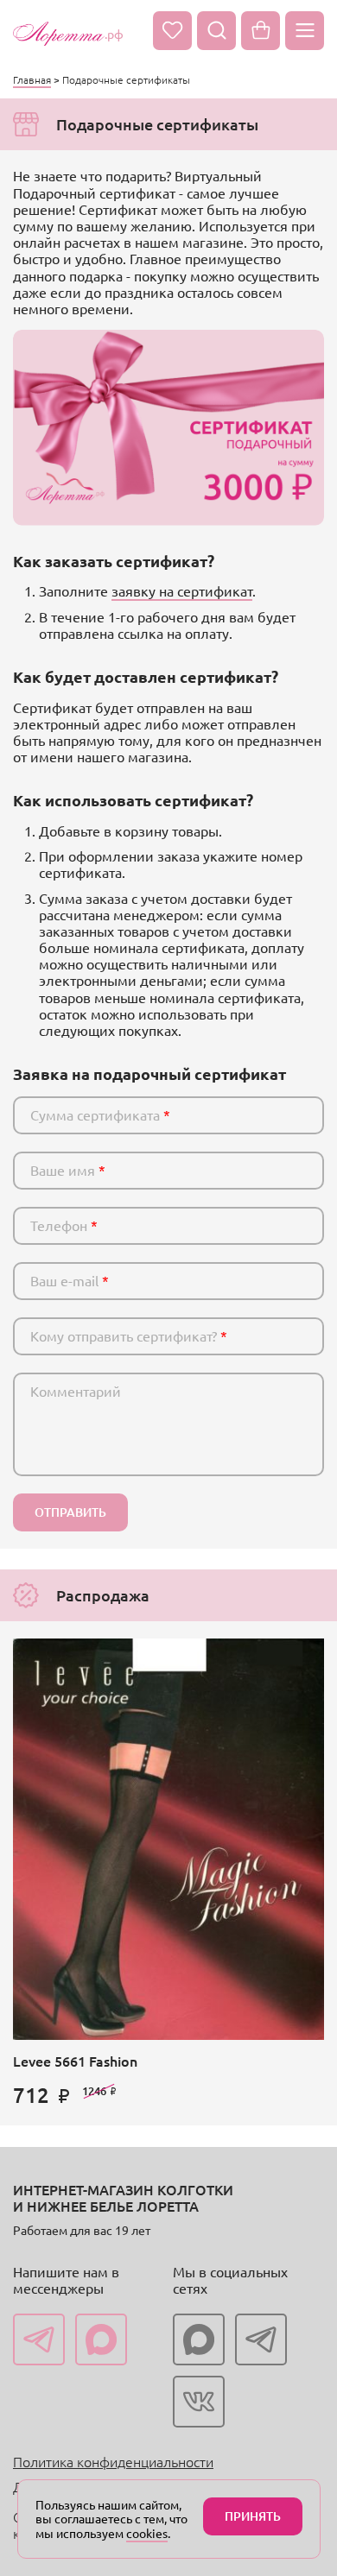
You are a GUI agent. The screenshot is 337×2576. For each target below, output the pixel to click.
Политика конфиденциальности (113, 2461)
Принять (253, 2516)
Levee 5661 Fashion (75, 2061)
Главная (32, 79)
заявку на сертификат (182, 590)
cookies (147, 2533)
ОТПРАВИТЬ (70, 1512)
